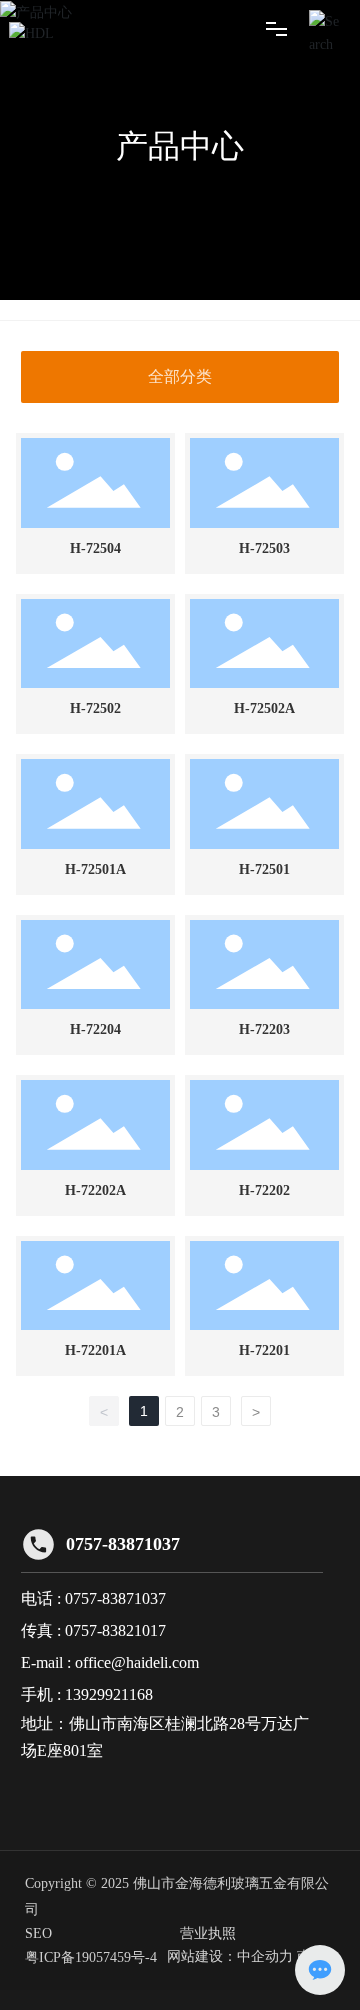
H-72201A (95, 1350)
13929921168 (109, 1694)
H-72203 (264, 1029)
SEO (38, 1933)
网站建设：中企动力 (230, 1956)
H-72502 (95, 708)
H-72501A (95, 869)
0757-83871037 (123, 1544)
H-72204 (95, 1029)
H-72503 (264, 548)
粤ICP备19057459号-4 (91, 1957)
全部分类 (180, 376)
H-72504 (95, 548)
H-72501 (264, 869)
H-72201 (264, 1350)
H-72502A (264, 708)
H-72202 (264, 1190)
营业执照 (208, 1933)
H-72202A (95, 1190)
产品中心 (180, 146)
